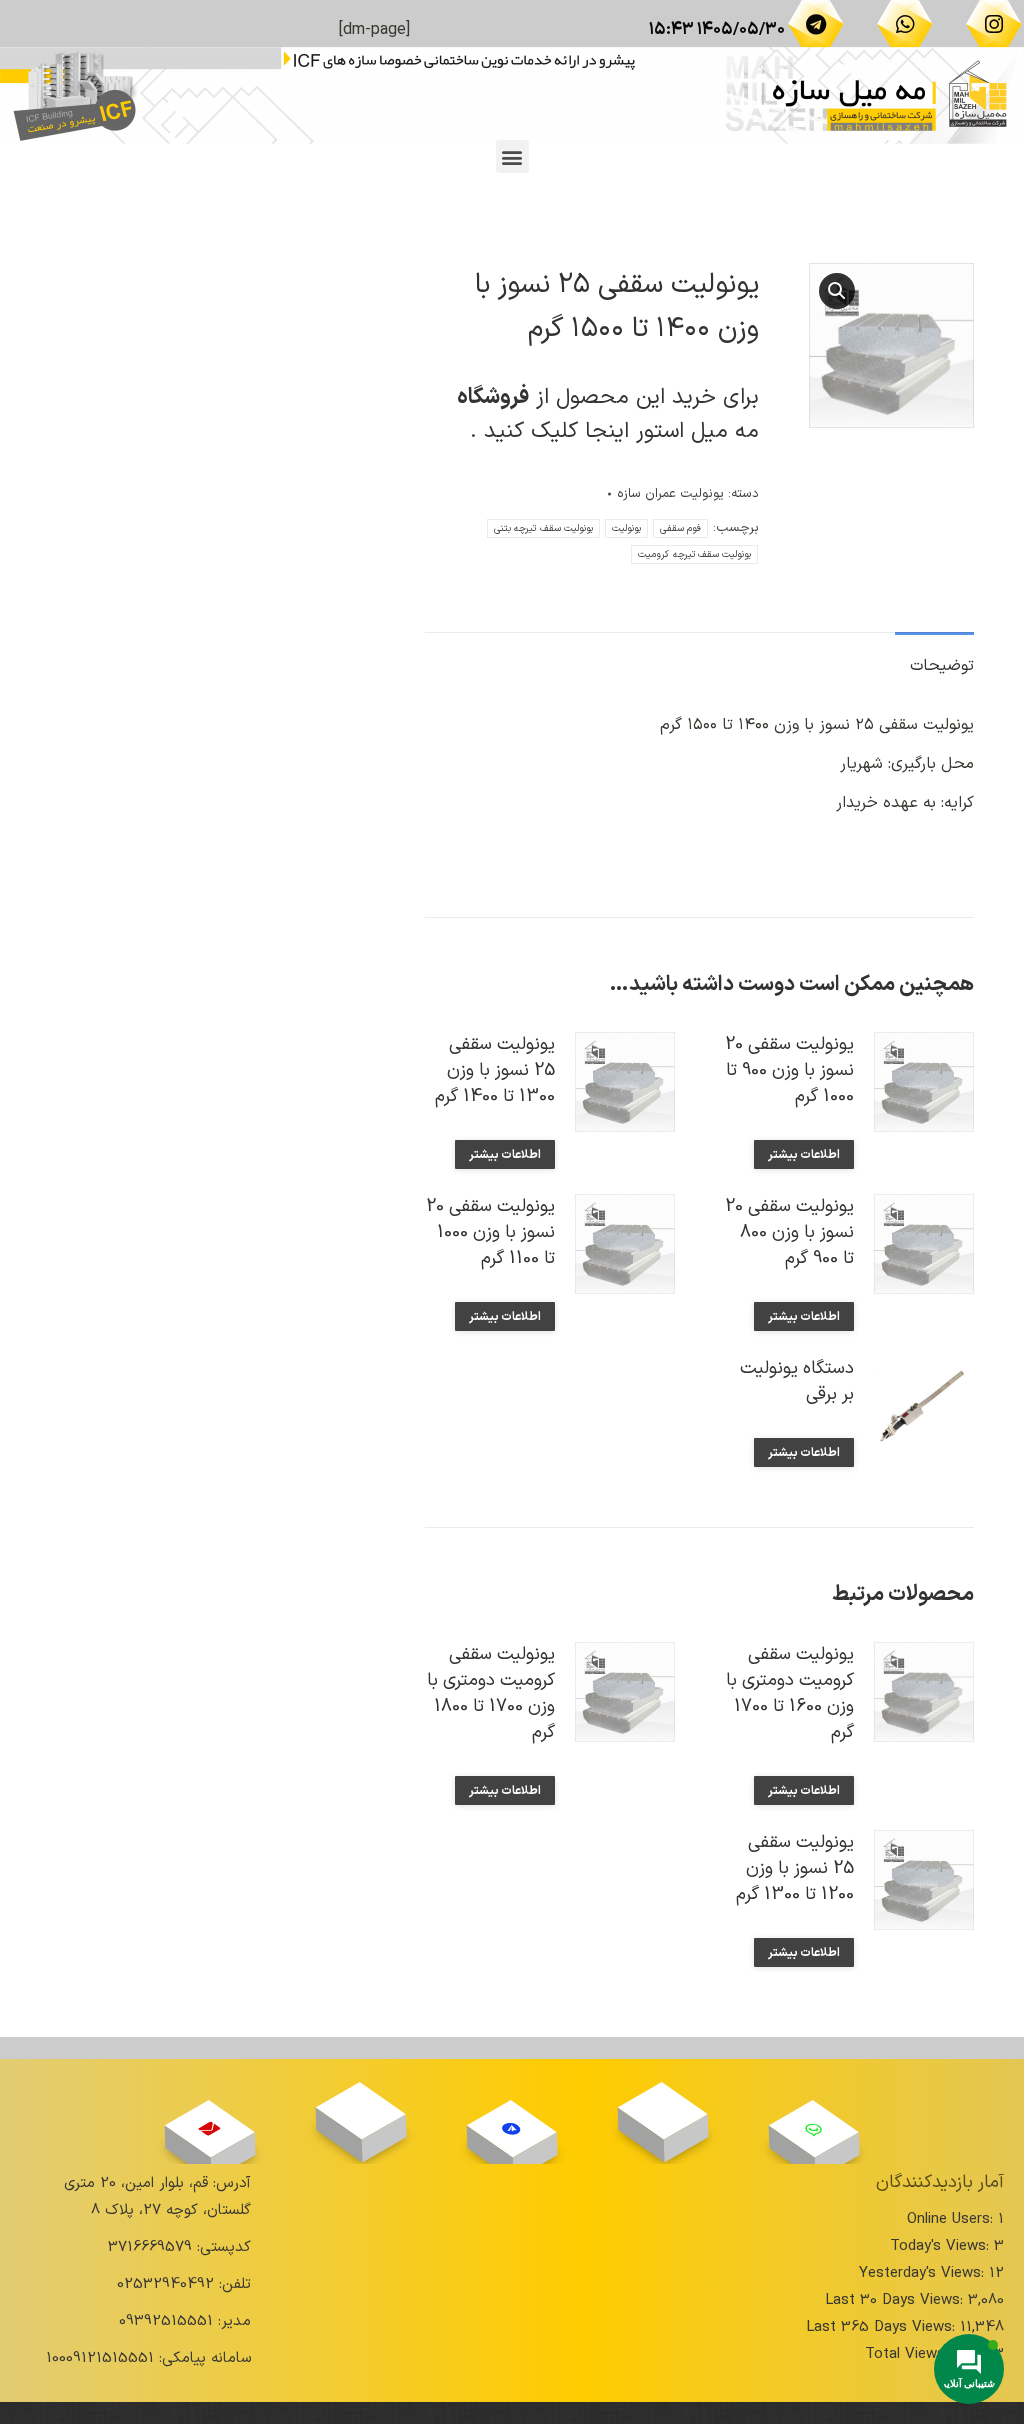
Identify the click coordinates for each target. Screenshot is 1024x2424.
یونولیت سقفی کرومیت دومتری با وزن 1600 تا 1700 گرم (790, 1694)
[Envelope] (209, 2129)
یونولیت (626, 528)
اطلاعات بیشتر (804, 1155)
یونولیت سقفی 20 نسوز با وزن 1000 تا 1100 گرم (490, 1233)
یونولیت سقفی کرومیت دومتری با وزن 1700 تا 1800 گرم (491, 1694)
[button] (512, 156)
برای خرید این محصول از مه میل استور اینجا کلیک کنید (608, 414)
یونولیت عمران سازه (670, 494)
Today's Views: (942, 2246)
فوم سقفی (680, 528)
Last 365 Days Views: (883, 2327)
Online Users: (952, 2219)
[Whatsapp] (905, 24)
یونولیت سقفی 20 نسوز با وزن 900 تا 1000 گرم (789, 1071)
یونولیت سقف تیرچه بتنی (543, 528)
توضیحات (942, 666)
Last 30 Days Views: (896, 2300)
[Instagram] (994, 24)
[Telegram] (816, 24)
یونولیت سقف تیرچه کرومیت (694, 554)
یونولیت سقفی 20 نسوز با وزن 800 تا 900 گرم (789, 1233)
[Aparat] (662, 2111)
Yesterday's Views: (924, 2273)
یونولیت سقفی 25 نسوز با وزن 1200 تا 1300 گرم (795, 1869)
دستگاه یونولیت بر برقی (797, 1382)
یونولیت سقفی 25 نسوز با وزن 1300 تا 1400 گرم (495, 1071)
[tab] (934, 656)
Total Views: (909, 2354)
